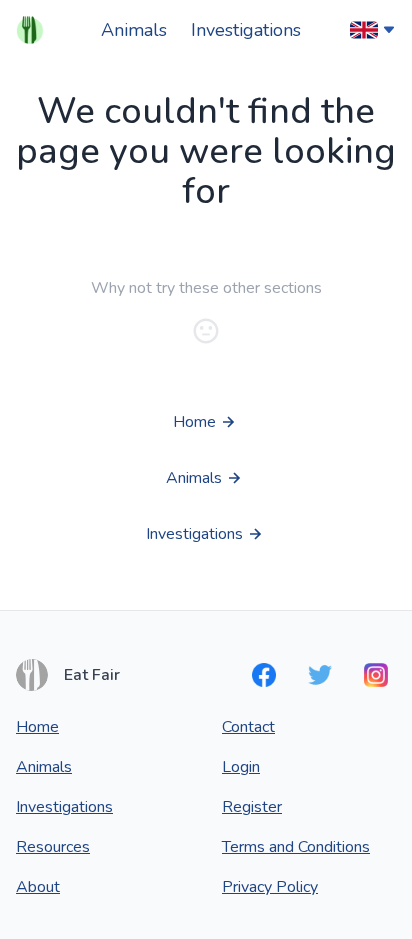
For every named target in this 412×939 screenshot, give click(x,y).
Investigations (246, 30)
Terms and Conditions (296, 847)
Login (241, 767)
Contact (248, 727)
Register (252, 807)
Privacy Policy (270, 887)
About (38, 887)
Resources (53, 847)
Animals (134, 30)
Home (37, 727)
